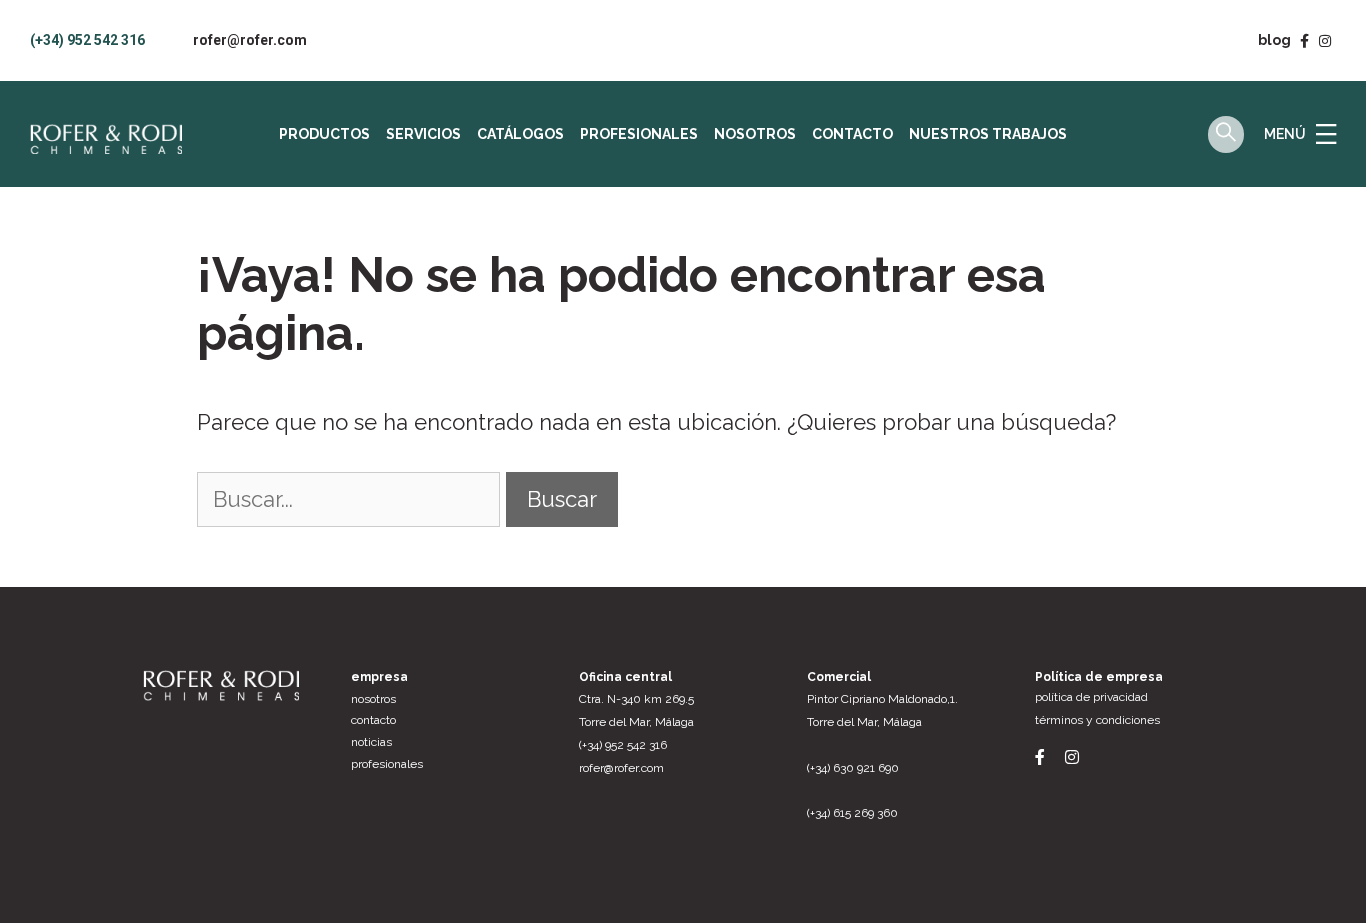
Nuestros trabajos (988, 134)
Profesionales (639, 134)
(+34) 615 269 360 (852, 813)
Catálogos (520, 134)
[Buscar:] (351, 499)
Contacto (852, 134)
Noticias (371, 742)
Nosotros (755, 134)
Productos (324, 134)
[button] (1326, 134)
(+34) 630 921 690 (853, 768)
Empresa (379, 677)
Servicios (423, 134)
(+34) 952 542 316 (87, 40)
